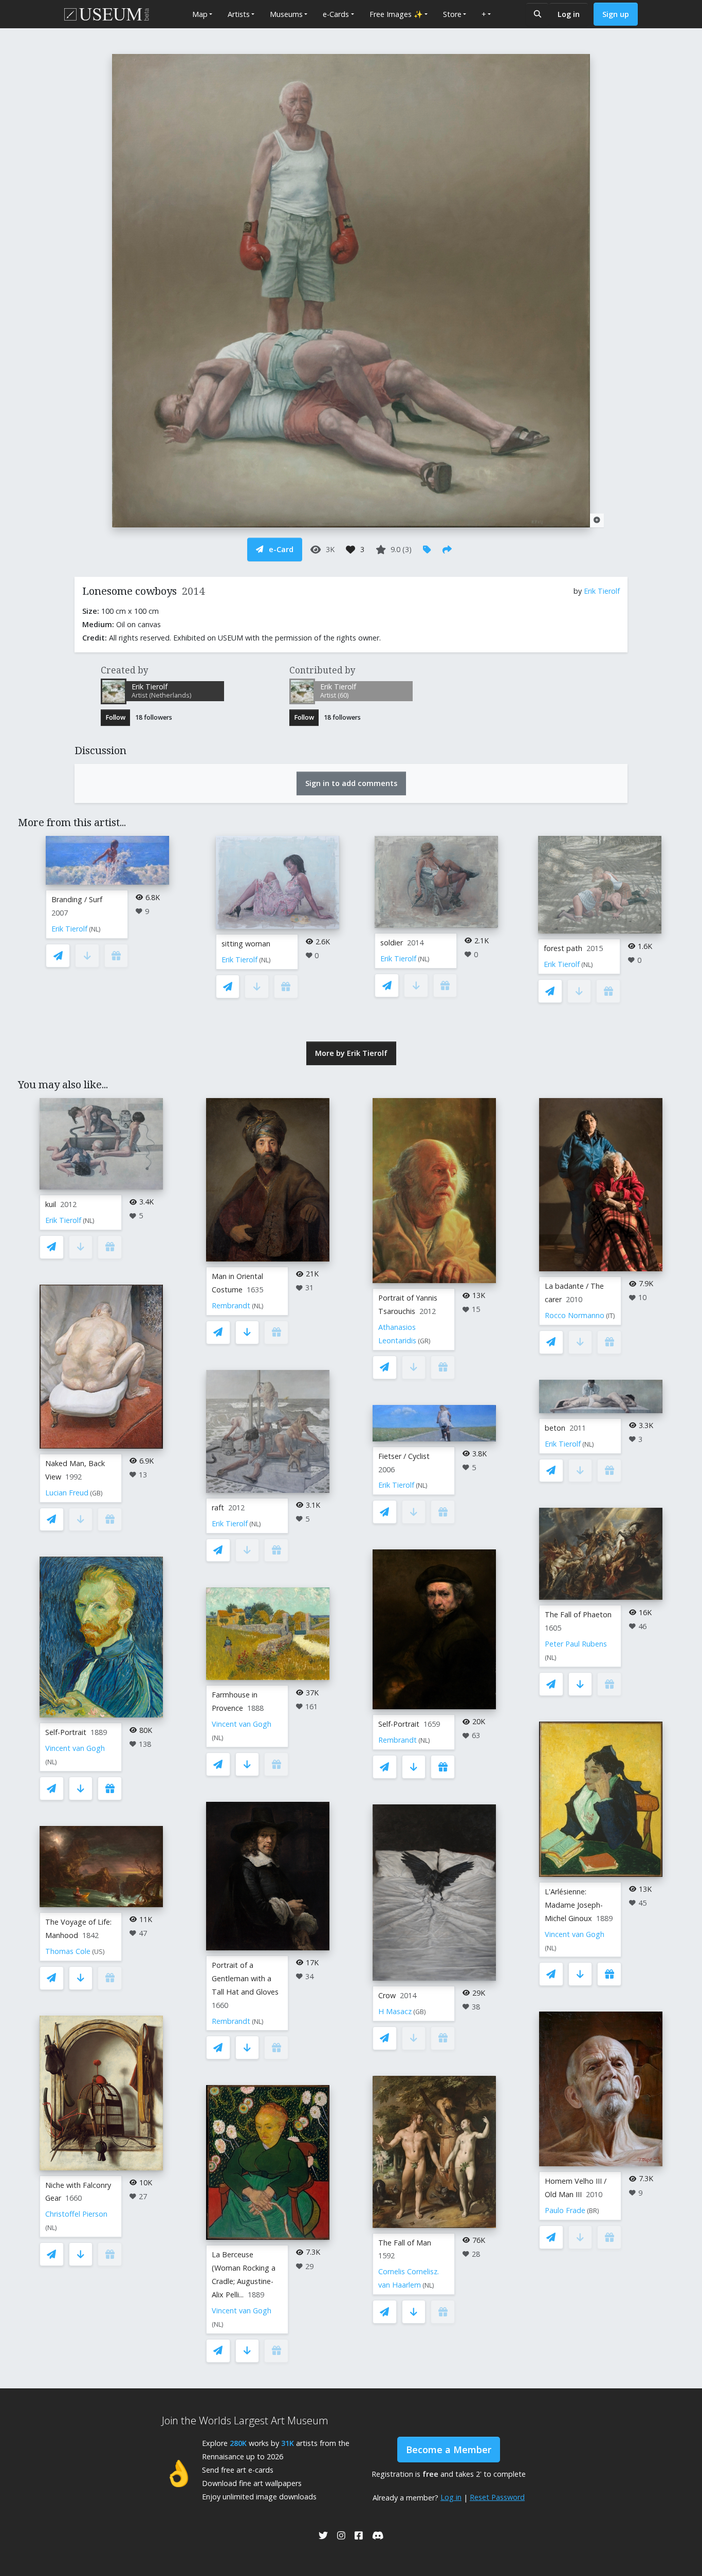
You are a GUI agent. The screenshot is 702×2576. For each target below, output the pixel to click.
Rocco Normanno (575, 1315)
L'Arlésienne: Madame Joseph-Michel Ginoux (574, 1905)
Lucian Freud (67, 1493)
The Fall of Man (405, 2243)
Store (452, 14)
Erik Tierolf (602, 591)
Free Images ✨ (396, 14)
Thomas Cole (68, 1951)
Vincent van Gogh (75, 1748)
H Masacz (395, 2011)
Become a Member (449, 2450)
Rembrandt (231, 1305)
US (98, 1952)
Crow (387, 1995)
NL (95, 929)
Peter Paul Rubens (576, 1644)
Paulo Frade (565, 2210)
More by (351, 1053)
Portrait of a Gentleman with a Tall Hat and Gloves (245, 1978)
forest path (563, 948)
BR (593, 2211)
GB (96, 1493)
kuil (51, 1204)
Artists (239, 14)
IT (611, 1316)
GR (424, 1341)
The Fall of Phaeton (578, 1614)
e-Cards (336, 14)
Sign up (616, 14)
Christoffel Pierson (76, 2214)
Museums (286, 14)
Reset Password (497, 2497)
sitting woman (246, 944)
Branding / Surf (77, 899)
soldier (392, 943)
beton (555, 1428)
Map (200, 14)
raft (218, 1508)
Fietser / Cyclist (404, 1456)
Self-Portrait (66, 1732)
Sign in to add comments (351, 783)
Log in (569, 14)
